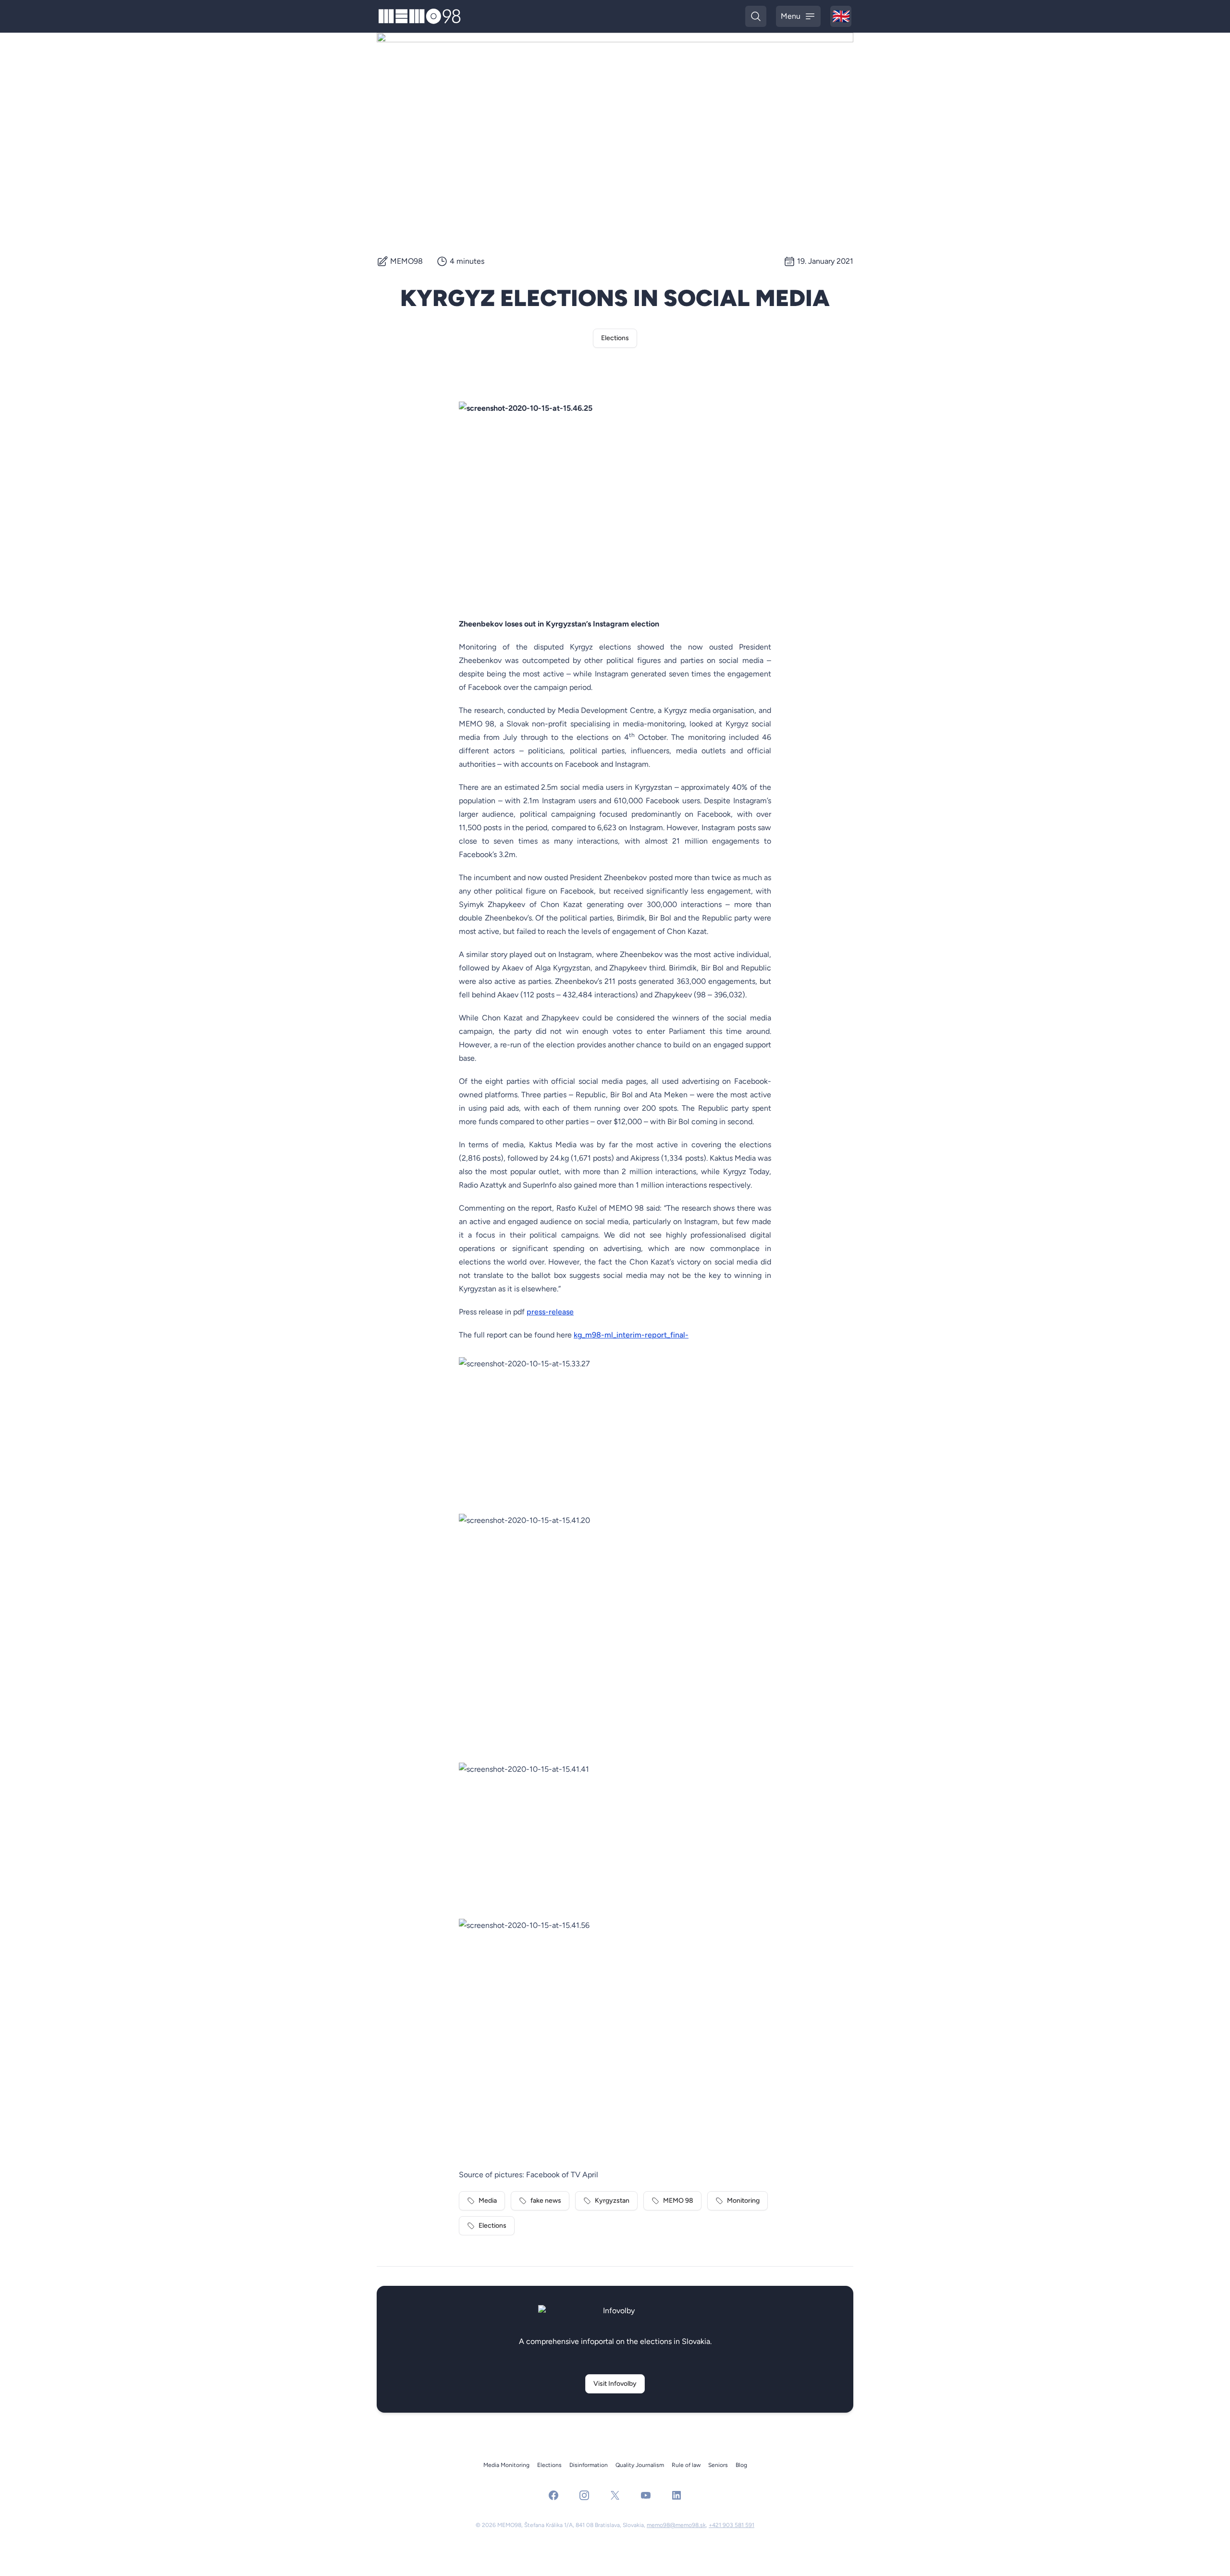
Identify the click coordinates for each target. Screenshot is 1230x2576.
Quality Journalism (640, 2465)
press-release (550, 1312)
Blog (741, 2465)
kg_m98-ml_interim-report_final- (631, 1335)
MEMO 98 (678, 2201)
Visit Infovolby (615, 2384)
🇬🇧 (842, 17)
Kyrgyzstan (612, 2201)
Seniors (718, 2465)
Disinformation (589, 2465)
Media (488, 2201)
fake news (546, 2201)
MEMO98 (406, 261)
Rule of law (686, 2465)
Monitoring (743, 2201)
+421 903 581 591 (732, 2525)
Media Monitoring (506, 2465)
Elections (615, 338)
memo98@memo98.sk (676, 2525)
